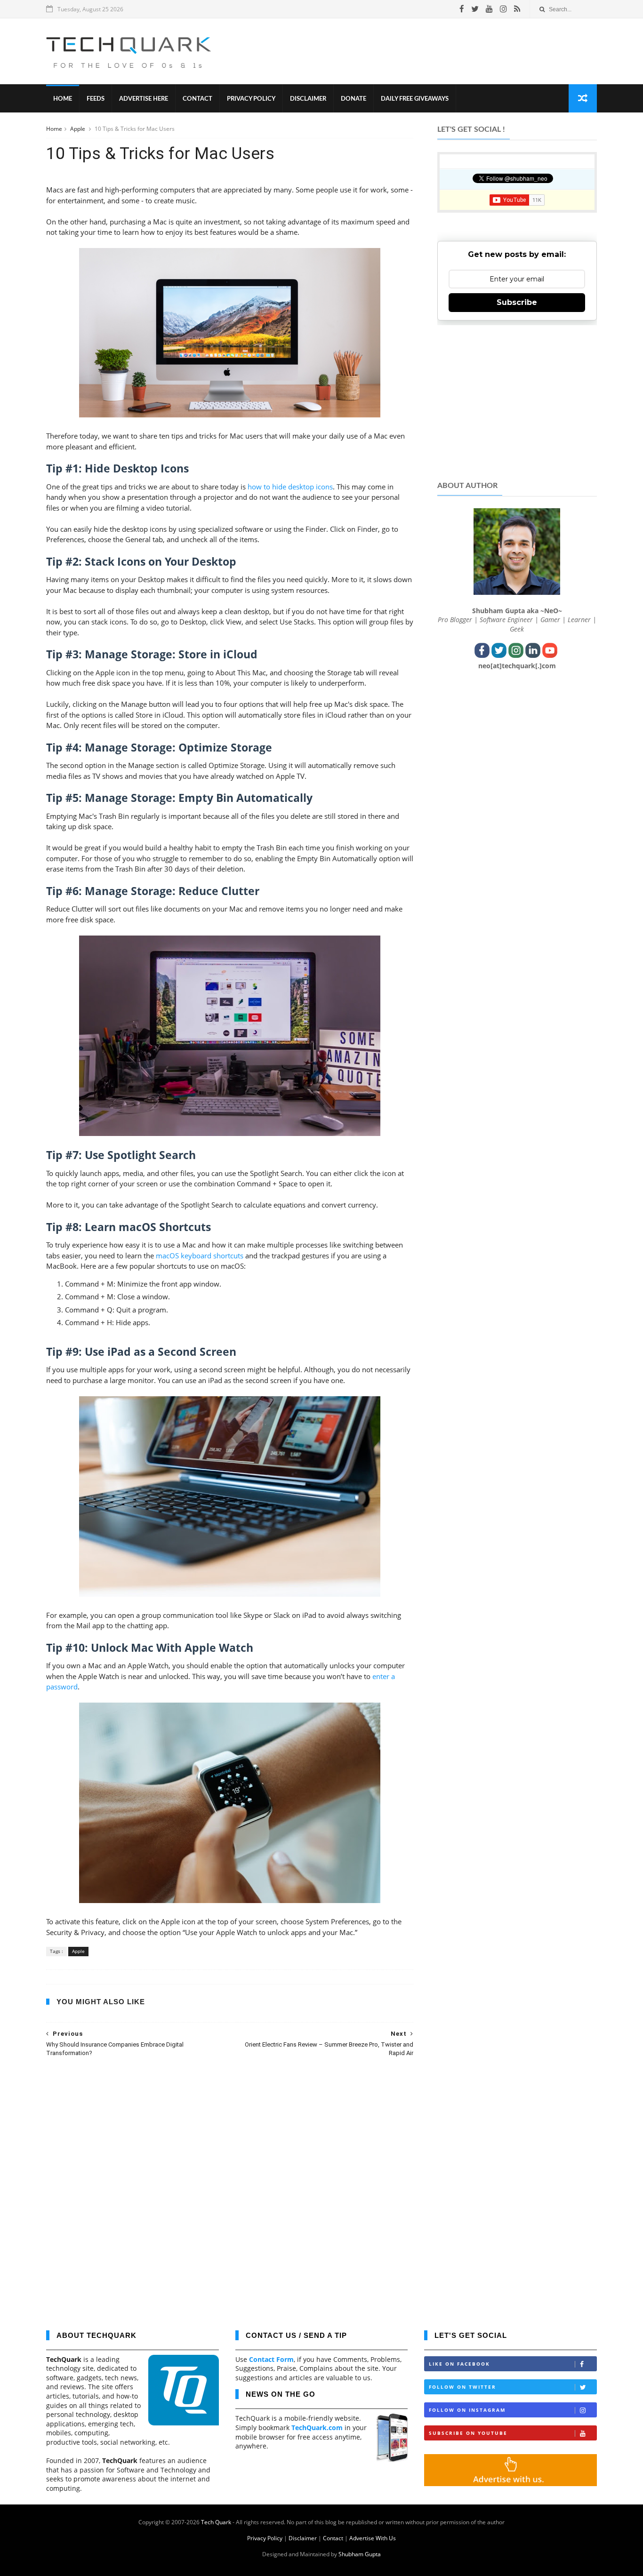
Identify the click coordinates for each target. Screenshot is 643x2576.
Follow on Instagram (467, 2410)
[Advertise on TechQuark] (510, 2484)
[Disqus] (230, 2187)
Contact (197, 99)
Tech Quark (216, 2522)
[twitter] (475, 9)
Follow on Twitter (462, 2387)
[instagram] (503, 9)
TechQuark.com (317, 2428)
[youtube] (489, 9)
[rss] (517, 9)
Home (63, 99)
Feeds (96, 99)
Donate (354, 99)
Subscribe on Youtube (468, 2433)
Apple (78, 129)
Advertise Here (144, 99)
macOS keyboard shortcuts (200, 1256)
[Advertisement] (426, 51)
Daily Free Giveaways (415, 99)
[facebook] (462, 9)
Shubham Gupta (360, 2554)
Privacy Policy (251, 99)
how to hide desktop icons (290, 487)
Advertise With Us (373, 2538)
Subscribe (517, 302)
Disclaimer (308, 99)
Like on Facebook (459, 2364)
